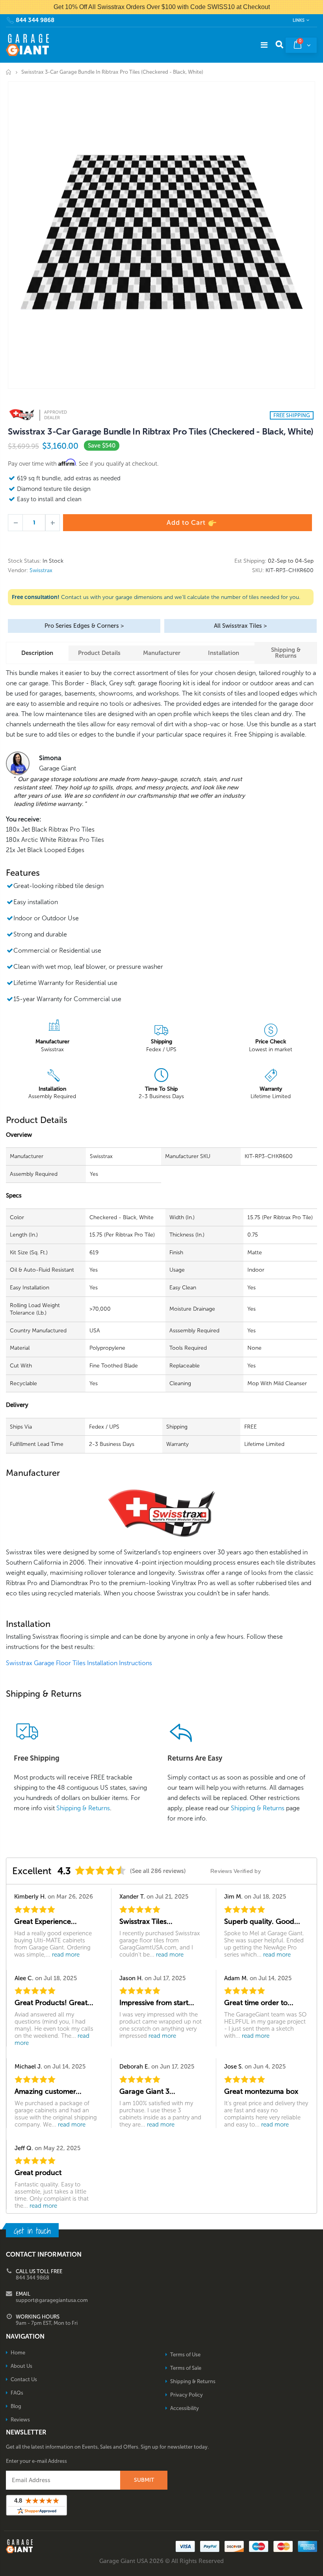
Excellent (32, 1871)
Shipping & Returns (286, 653)
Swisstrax (41, 570)
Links (299, 20)
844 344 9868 (35, 20)
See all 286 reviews (158, 1871)
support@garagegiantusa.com (52, 2300)
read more (66, 1955)
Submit (144, 2480)
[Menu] (264, 45)
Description (37, 653)
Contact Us (24, 2379)
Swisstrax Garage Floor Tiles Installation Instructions (79, 1663)
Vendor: (18, 571)
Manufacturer (162, 653)
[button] (323, 2573)
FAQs (17, 2393)
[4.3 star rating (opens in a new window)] (100, 1870)
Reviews (20, 2420)
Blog (16, 2406)
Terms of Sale (186, 2368)
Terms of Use (185, 2355)
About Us (21, 2366)
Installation (224, 653)
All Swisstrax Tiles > (240, 626)
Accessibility (185, 2408)
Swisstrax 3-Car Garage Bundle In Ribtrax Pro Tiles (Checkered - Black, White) (161, 432)
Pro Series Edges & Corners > (84, 626)
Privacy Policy (187, 2395)
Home (9, 72)
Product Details (99, 653)
